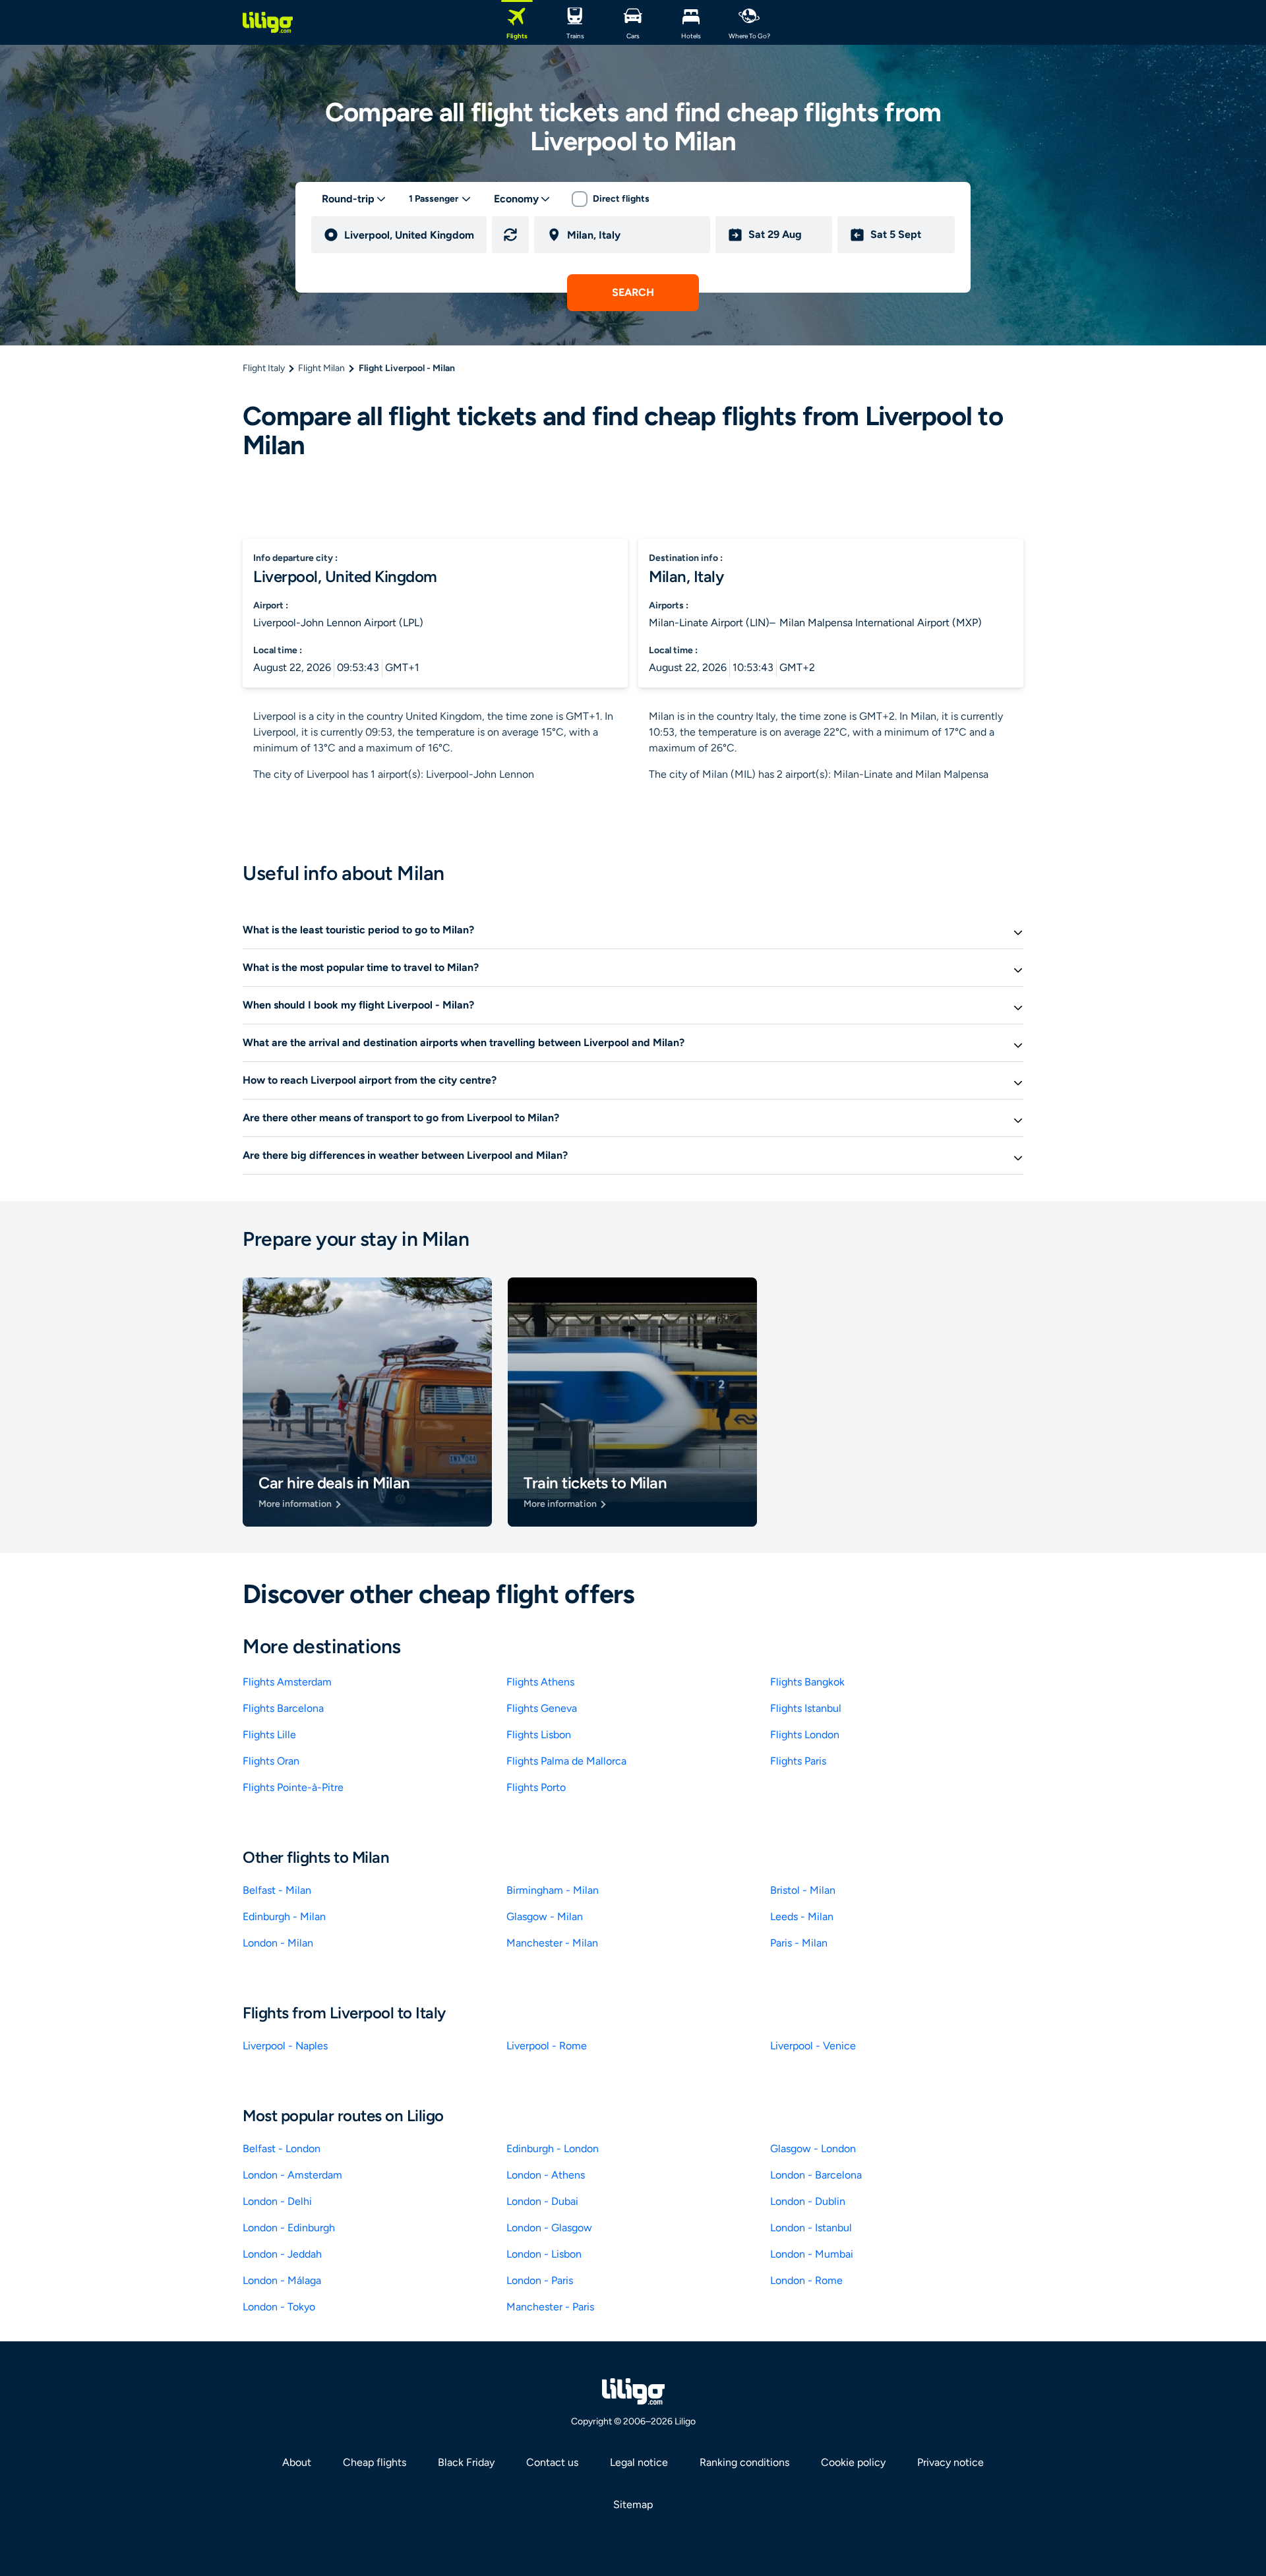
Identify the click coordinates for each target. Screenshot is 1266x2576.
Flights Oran (271, 1761)
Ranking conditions (744, 2462)
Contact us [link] (552, 2462)
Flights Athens (540, 1682)
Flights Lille (269, 1735)
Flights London (805, 1735)
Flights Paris (798, 1761)
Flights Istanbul (806, 1708)
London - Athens (546, 2175)
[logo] (268, 22)
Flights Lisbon (539, 1735)
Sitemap (633, 2504)
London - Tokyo (279, 2307)
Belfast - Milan (277, 1890)
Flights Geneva (542, 1708)
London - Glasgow (549, 2228)
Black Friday (466, 2462)
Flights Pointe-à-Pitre (293, 1787)
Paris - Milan (799, 1943)
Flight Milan (321, 368)
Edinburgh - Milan (284, 1917)
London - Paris (540, 2280)
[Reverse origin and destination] (510, 235)
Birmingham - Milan (553, 1890)
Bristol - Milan (803, 1890)
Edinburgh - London (553, 2149)
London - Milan (278, 1943)
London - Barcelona (816, 2175)
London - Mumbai (812, 2254)
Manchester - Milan (552, 1943)
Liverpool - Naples (285, 2046)
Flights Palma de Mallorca (566, 1761)
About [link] (297, 2462)
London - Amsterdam (292, 2175)
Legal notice (639, 2462)
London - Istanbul (811, 2228)
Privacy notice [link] (950, 2462)
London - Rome (806, 2280)
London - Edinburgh (289, 2228)
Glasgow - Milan (545, 1917)
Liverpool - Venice (813, 2046)
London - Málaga (282, 2280)
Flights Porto (536, 1787)
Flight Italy (264, 368)
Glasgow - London (813, 2149)
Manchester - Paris (550, 2307)
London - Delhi (277, 2201)
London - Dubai (542, 2201)
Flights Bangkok (807, 1682)
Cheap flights (375, 2462)
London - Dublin (808, 2201)
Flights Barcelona (283, 1708)
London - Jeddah (282, 2254)
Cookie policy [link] (853, 2462)
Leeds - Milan (802, 1917)
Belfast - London (282, 2149)
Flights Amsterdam (287, 1682)
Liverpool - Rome (547, 2046)
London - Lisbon (544, 2254)
